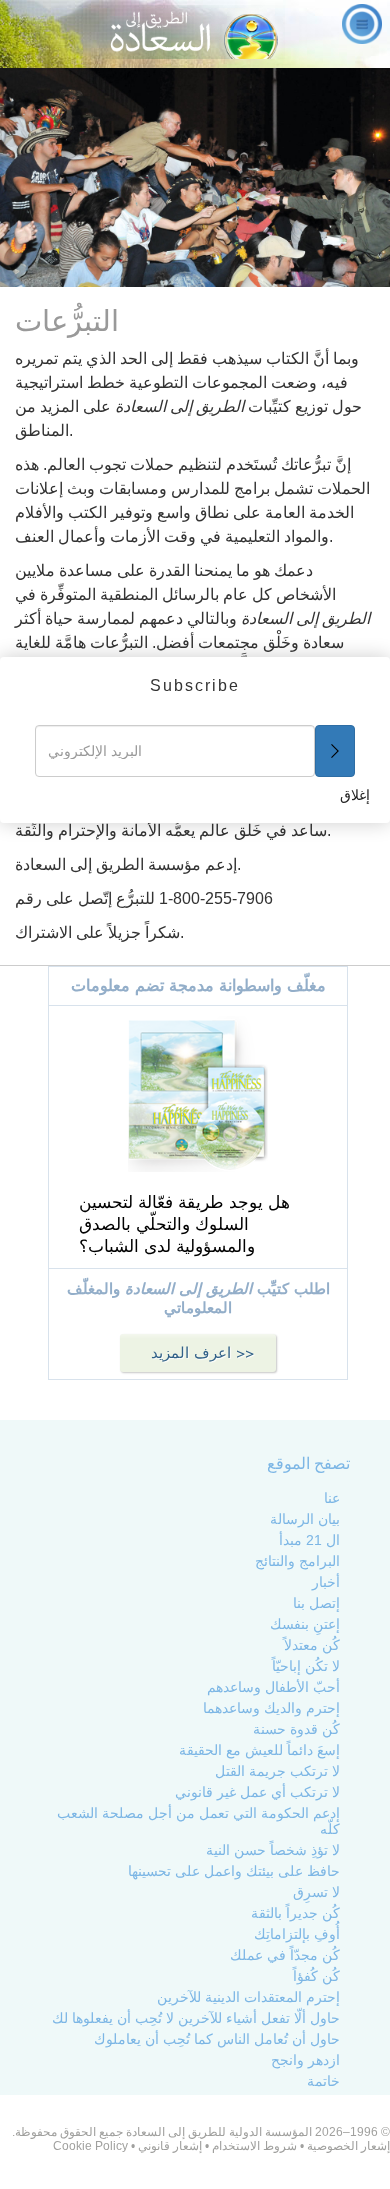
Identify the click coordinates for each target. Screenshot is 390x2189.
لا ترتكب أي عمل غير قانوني (257, 1792)
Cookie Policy (90, 2146)
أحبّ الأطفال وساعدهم (273, 1687)
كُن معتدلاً (312, 1645)
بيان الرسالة (305, 1519)
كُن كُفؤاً (316, 1976)
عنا (332, 1498)
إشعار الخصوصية (347, 2146)
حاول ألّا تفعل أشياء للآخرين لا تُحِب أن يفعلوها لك (196, 2018)
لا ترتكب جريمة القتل (277, 1771)
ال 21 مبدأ (309, 1540)
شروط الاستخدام (254, 2146)
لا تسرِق (316, 1892)
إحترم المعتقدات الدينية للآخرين (248, 1997)
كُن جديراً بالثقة (295, 1913)
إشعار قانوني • (165, 2146)
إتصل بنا (316, 1603)
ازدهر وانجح (305, 2060)
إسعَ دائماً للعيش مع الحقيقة (259, 1750)
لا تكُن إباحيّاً (306, 1666)
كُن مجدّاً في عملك (285, 1955)
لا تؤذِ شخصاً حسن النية (273, 1850)
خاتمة (323, 2081)
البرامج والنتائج (297, 1561)
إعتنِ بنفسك (305, 1624)
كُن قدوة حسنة (296, 1729)
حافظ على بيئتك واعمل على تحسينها (234, 1871)
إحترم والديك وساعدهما (271, 1708)
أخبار (326, 1582)
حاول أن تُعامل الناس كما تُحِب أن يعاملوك (217, 2039)
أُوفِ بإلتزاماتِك (297, 1934)
